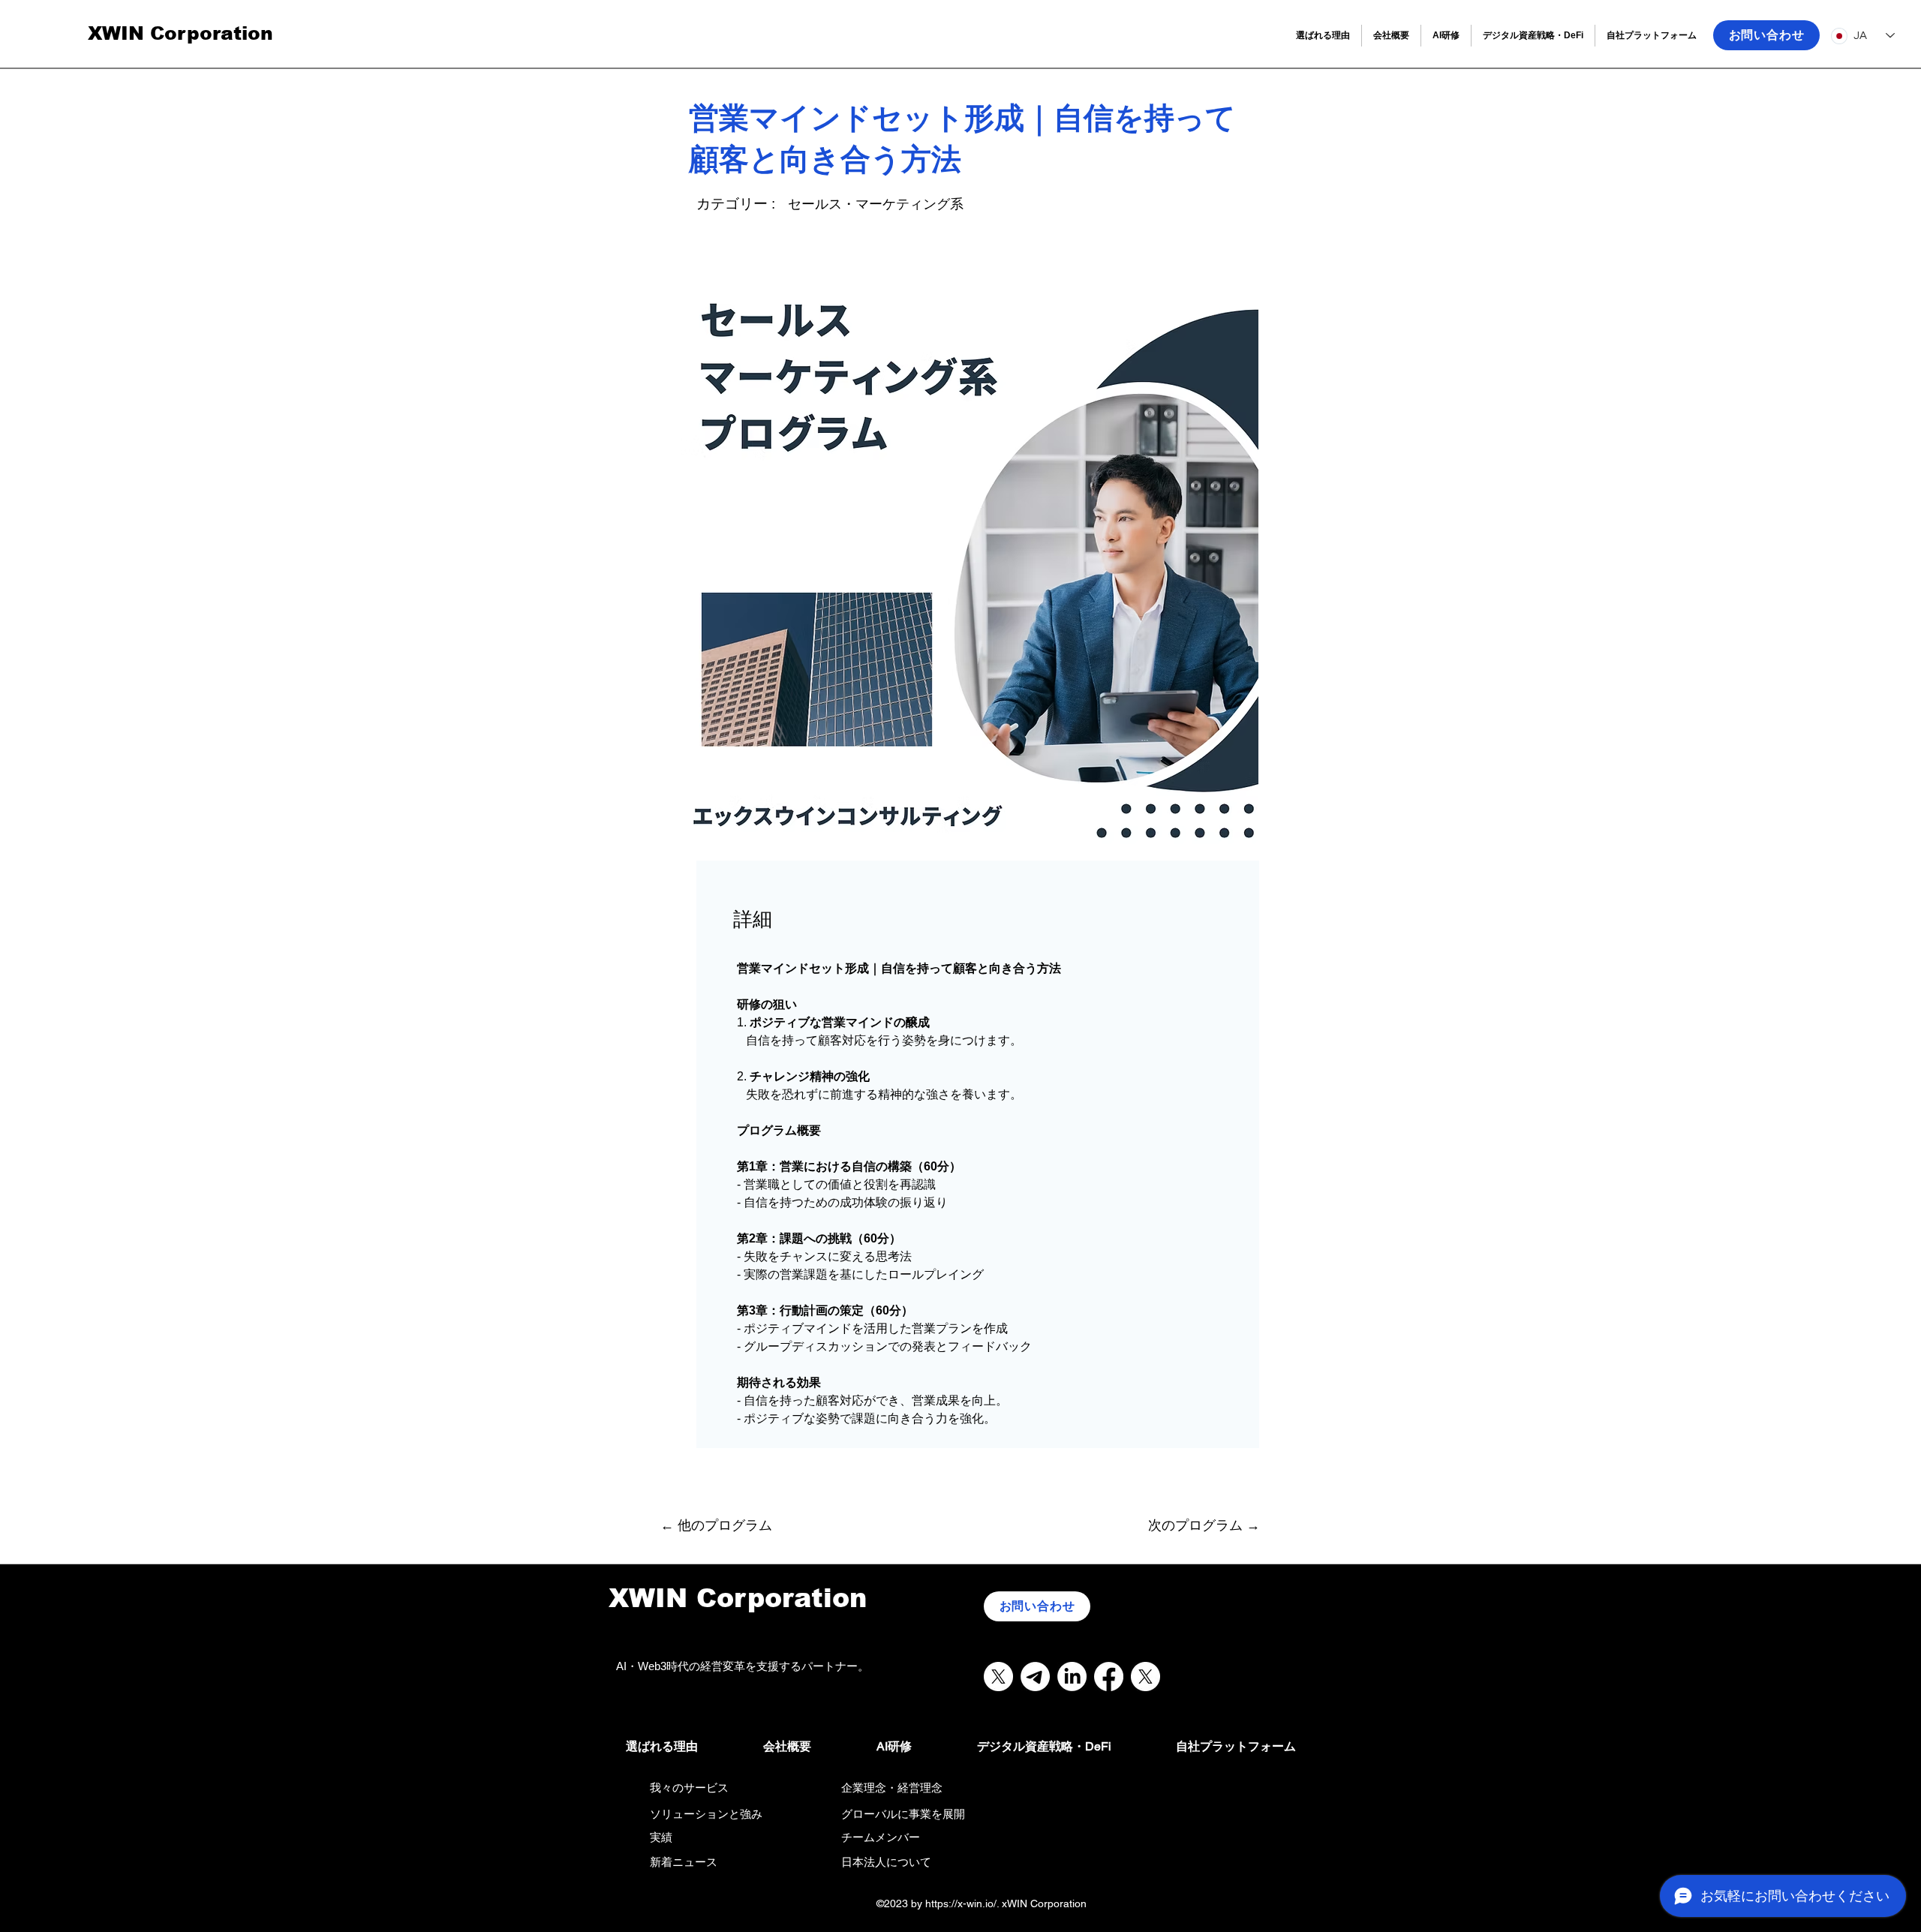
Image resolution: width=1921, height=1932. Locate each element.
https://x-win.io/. (962, 1903)
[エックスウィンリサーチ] (998, 1677)
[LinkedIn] (1072, 1677)
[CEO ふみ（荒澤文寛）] (1145, 1677)
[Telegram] (1035, 1677)
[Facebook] (1109, 1677)
